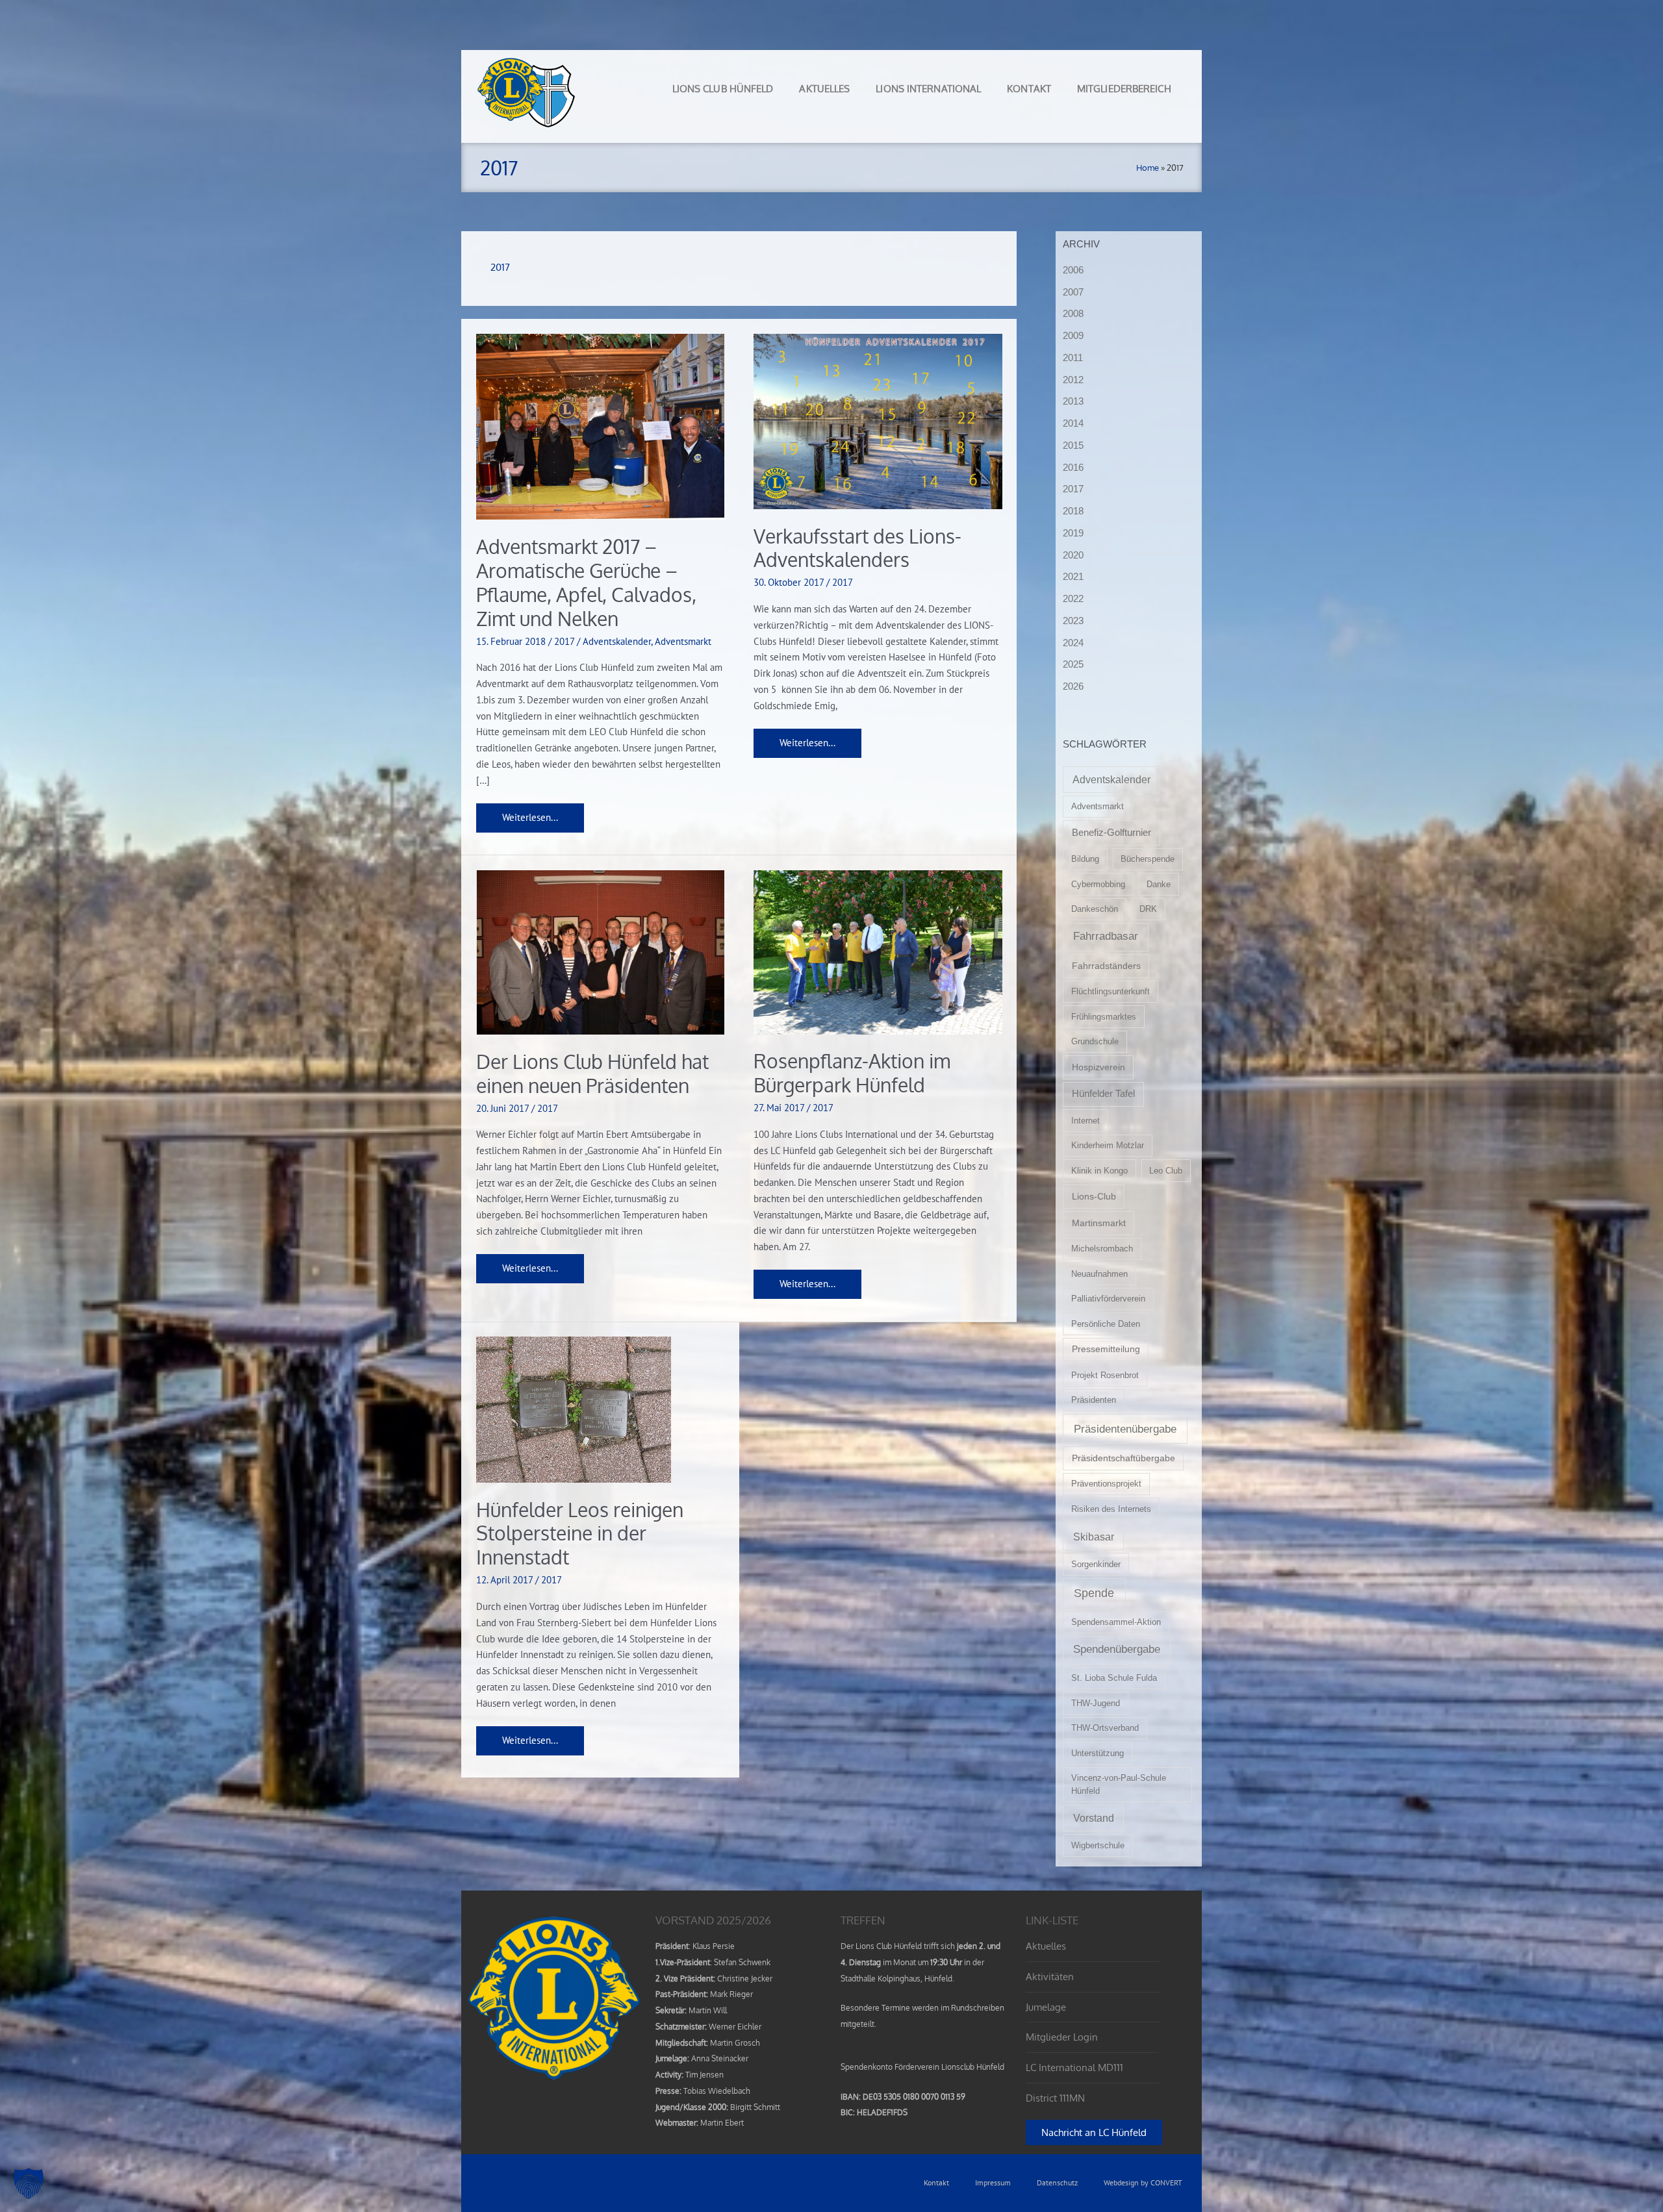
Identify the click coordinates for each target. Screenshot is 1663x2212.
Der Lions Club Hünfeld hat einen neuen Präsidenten (592, 1073)
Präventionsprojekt (1106, 1484)
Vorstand (1094, 1818)
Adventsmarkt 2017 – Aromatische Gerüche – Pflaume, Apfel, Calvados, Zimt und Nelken (586, 582)
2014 (1073, 423)
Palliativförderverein (1108, 1299)
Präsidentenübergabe (1125, 1429)
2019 (1073, 533)
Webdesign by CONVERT (1143, 2182)
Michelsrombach (1102, 1249)
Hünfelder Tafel (1103, 1094)
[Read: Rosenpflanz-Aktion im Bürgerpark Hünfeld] (878, 951)
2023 (1073, 621)
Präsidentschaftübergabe (1123, 1458)
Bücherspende (1148, 859)
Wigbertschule (1098, 1845)
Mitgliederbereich (1124, 89)
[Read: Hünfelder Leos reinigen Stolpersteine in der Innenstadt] (574, 1408)
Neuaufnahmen (1099, 1274)
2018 (1073, 511)
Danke (1159, 884)
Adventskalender (617, 641)
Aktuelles (824, 89)
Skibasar (1094, 1537)
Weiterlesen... (530, 813)
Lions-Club (1094, 1196)
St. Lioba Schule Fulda (1114, 1678)
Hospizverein (1098, 1067)
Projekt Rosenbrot (1105, 1375)
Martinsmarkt (1099, 1223)
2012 (1073, 380)
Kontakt (1029, 89)
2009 (1073, 335)
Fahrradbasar (1106, 936)
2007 (1073, 292)
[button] (29, 2183)
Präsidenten (1094, 1400)
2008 (1073, 313)
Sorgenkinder (1096, 1564)
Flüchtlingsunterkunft (1111, 991)
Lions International (928, 89)
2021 (1073, 576)
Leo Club (1166, 1171)
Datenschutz (1057, 2182)
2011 (1073, 358)
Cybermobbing (1098, 884)
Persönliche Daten (1106, 1324)
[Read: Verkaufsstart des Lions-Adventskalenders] (878, 421)
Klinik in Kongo (1099, 1171)
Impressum (993, 2182)
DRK (1148, 909)
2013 (1073, 401)
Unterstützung (1098, 1753)
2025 (1073, 664)
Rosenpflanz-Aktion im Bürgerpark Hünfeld (852, 1073)
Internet (1085, 1121)
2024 (1073, 643)
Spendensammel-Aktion (1116, 1622)
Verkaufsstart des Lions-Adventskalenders (857, 548)
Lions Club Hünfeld (723, 89)
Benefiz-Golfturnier (1111, 833)
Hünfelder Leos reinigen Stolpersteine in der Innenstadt (580, 1533)
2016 (1073, 467)
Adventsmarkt (683, 641)
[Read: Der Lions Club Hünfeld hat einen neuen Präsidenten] (601, 951)
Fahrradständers (1106, 966)
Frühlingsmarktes (1104, 1017)
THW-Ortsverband (1105, 1728)
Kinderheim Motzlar (1108, 1145)
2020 (1073, 555)
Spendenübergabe (1117, 1649)
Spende (1094, 1593)
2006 (1073, 270)
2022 (1073, 598)
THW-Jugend (1096, 1703)
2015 (1073, 445)
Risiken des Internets (1111, 1509)
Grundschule (1095, 1041)
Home (1148, 168)
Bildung (1085, 859)
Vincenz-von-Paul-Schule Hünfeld (1119, 1784)
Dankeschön (1095, 909)
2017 (564, 641)
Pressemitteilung (1106, 1349)
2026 (1073, 686)
